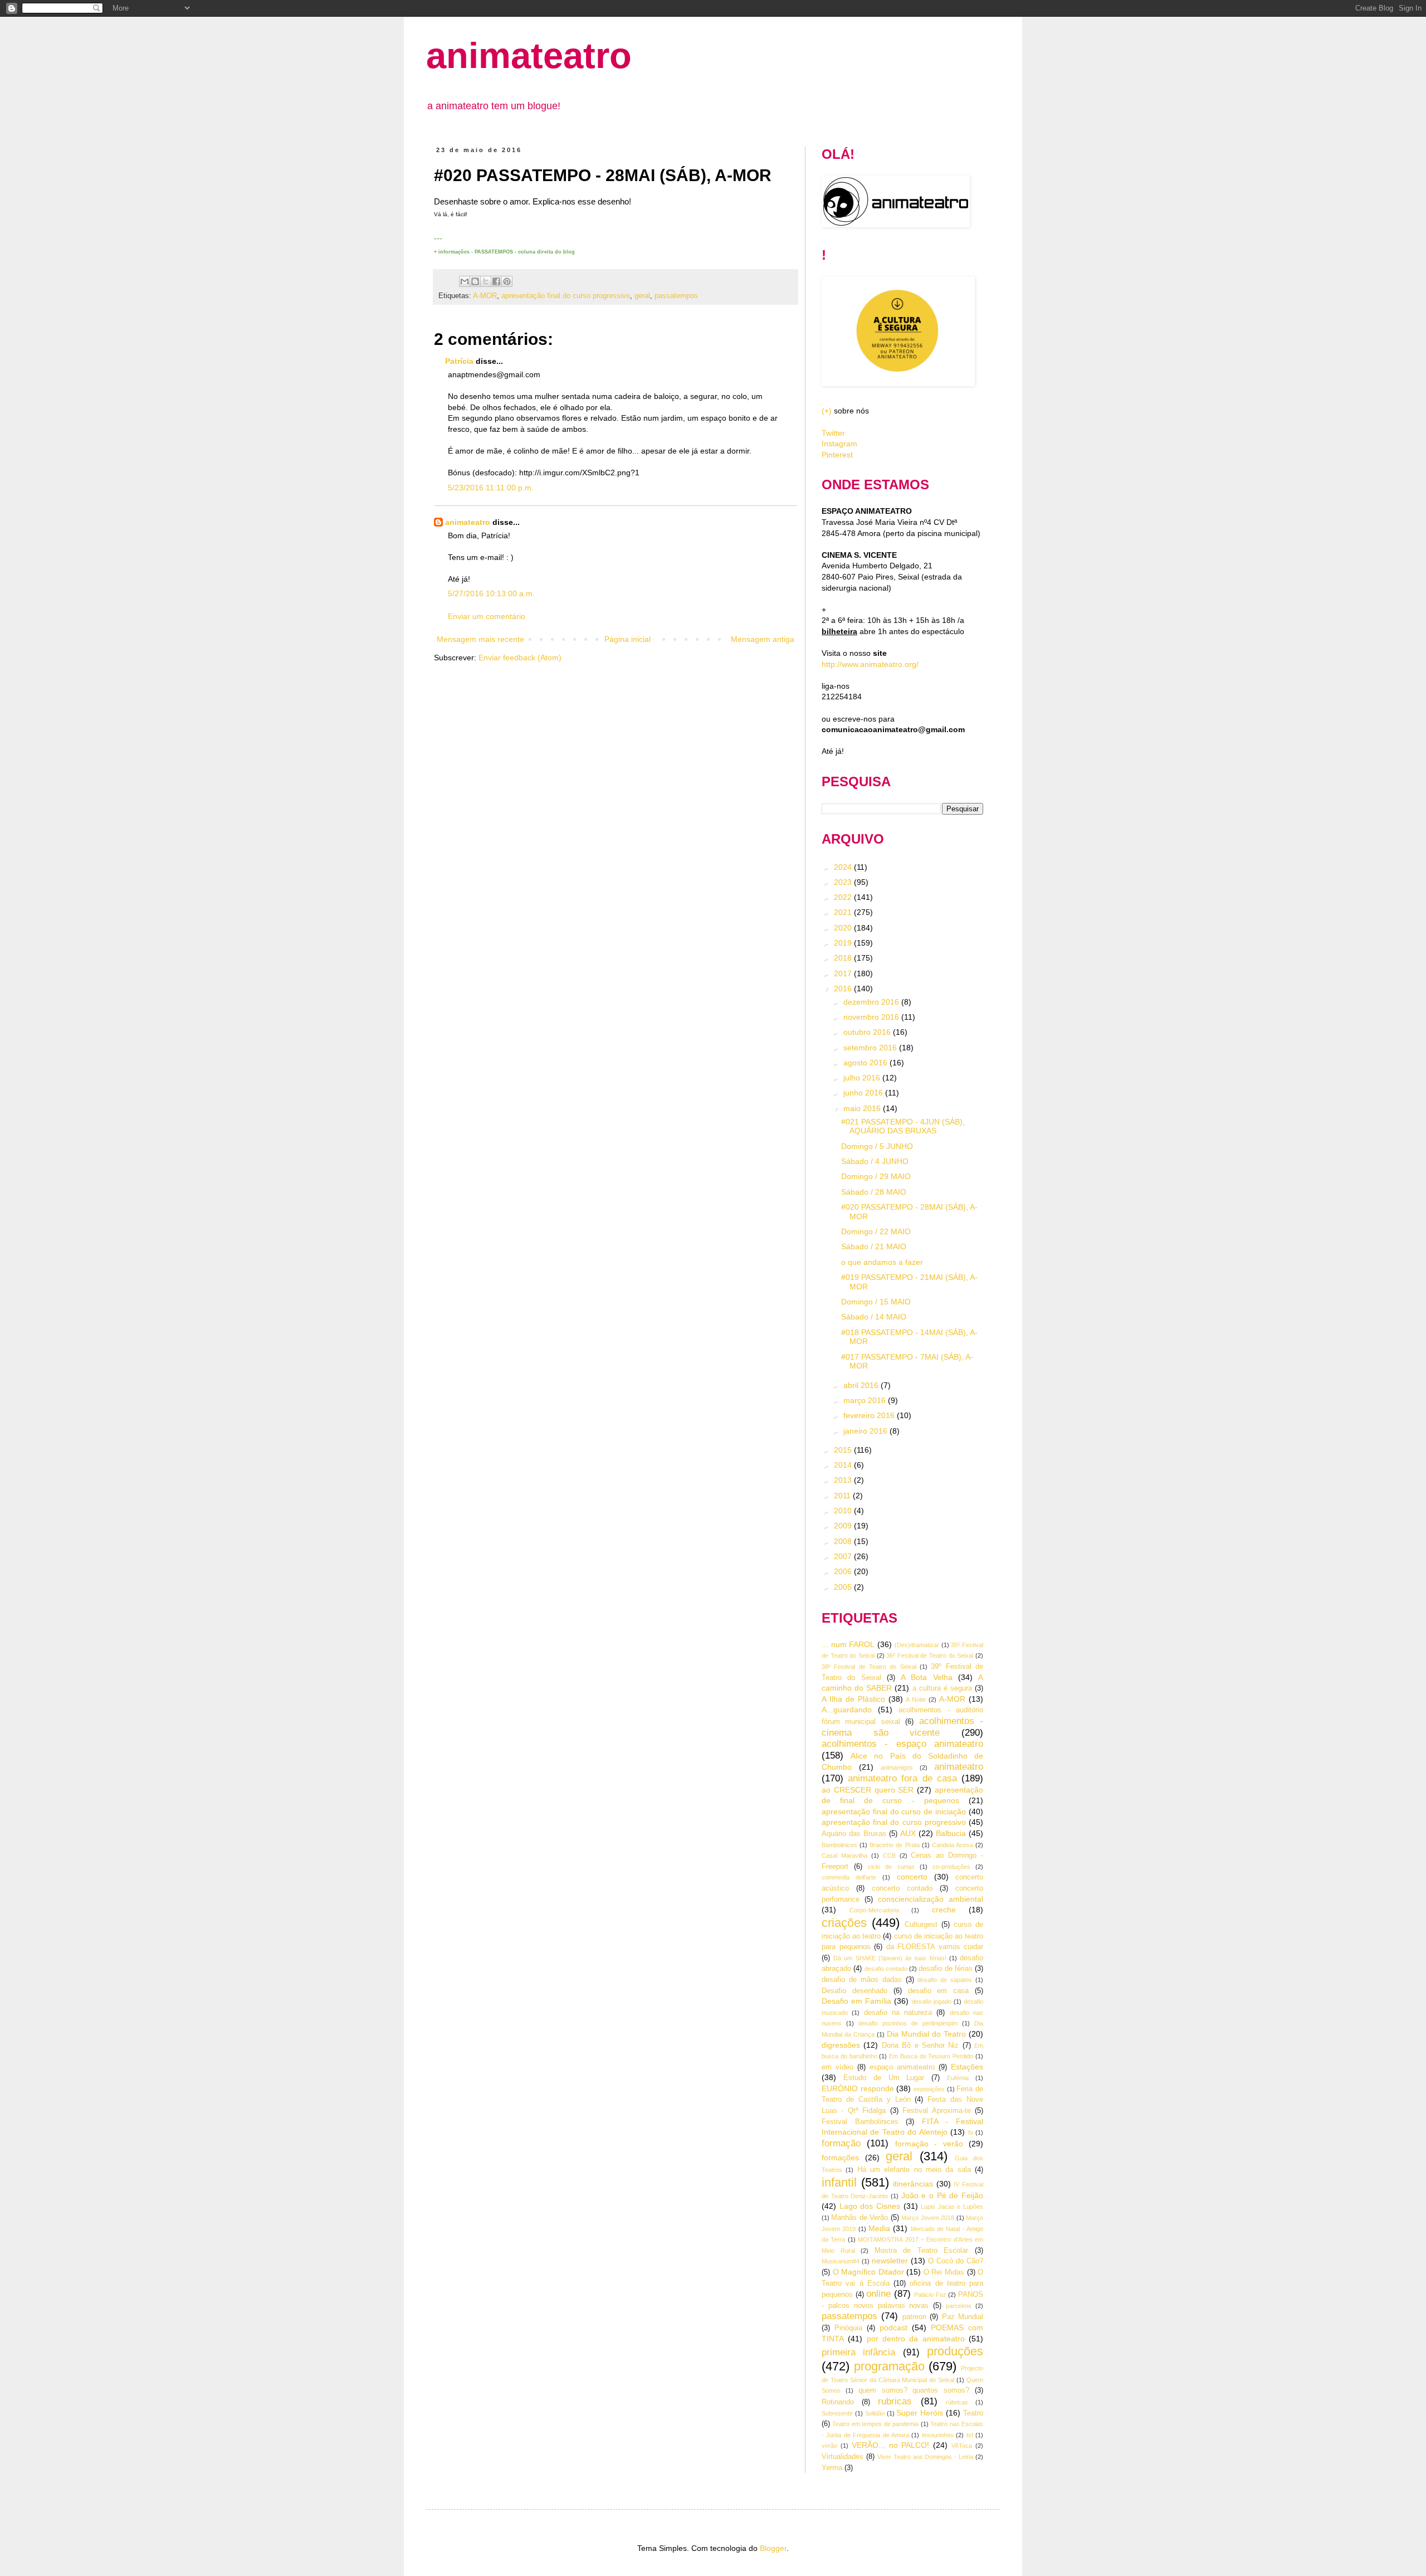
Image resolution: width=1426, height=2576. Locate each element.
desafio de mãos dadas (862, 1980)
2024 (844, 867)
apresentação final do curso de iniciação (894, 1812)
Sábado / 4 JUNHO (875, 1161)
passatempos (676, 296)
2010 (844, 1511)
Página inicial (627, 639)
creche (944, 1910)
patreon (914, 2317)
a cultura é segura (942, 1688)
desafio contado (886, 1969)
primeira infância (858, 2352)
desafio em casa (939, 1991)
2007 (844, 1556)
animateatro (529, 55)
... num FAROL (848, 1644)
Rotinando (838, 2402)
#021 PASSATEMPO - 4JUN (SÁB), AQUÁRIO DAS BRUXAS (903, 1126)
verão (829, 2446)
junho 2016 (864, 1093)
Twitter (833, 433)
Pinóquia (848, 2328)
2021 (844, 912)
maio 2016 (863, 1108)
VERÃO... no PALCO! (891, 2445)
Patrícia (460, 361)
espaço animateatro (902, 2067)
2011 (843, 1496)
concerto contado (902, 1888)
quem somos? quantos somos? (914, 2390)
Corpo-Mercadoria (874, 1910)
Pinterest (837, 455)
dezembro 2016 (872, 1002)
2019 (844, 943)
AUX (908, 1833)
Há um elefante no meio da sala (914, 2170)
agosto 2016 (866, 1063)
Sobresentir (837, 2413)
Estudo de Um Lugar (884, 2078)
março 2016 (866, 1400)
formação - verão (929, 2144)
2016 (844, 988)
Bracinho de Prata (894, 1845)
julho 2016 (863, 1078)
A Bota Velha (927, 1677)
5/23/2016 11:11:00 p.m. (491, 488)
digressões (841, 2045)
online (878, 2294)
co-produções (951, 1867)
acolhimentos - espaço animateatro (902, 1744)
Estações (967, 2067)
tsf (970, 2435)
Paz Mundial (963, 2317)
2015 (844, 1450)
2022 (844, 897)
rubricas (895, 2401)
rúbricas (957, 2402)
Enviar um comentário (487, 616)
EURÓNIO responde (858, 2088)
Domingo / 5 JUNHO (877, 1146)
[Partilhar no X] (486, 281)
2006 (844, 1571)
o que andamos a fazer (882, 1262)
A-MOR (485, 296)
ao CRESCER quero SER (868, 1790)
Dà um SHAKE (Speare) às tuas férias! (890, 1958)
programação (889, 2366)
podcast (893, 2327)
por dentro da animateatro (916, 2339)
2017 (844, 973)
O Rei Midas (944, 2272)
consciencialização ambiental (931, 1899)
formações (840, 2158)
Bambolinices (839, 1845)
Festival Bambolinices (860, 2122)
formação (841, 2143)
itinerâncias (913, 2184)
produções (955, 2351)
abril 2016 (862, 1385)
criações (844, 1923)
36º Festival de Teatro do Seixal (930, 1655)
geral (642, 296)
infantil (839, 2182)
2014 (844, 1465)
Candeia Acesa (953, 1845)
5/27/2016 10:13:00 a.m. (491, 593)
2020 (844, 928)
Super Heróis (920, 2413)
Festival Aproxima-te (936, 2111)
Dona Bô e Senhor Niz (920, 2046)
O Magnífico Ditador (868, 2272)
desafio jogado (932, 2002)
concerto (912, 1877)
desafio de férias (946, 1969)
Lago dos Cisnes (870, 2206)
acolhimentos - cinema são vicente (902, 1727)
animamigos (897, 1767)
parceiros (959, 2306)
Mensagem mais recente (480, 639)
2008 (844, 1541)
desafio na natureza (898, 2013)
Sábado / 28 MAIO (874, 1192)
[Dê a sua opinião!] (475, 281)
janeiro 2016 (866, 1431)
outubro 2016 (868, 1032)
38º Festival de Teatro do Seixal (869, 1667)
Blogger (773, 2548)
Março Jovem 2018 (928, 2218)
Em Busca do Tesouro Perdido (931, 2056)
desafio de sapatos (945, 1980)
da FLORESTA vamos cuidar (935, 1947)
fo (971, 2132)
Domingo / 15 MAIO (876, 1302)
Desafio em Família (856, 2001)
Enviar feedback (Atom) (520, 658)
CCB (889, 1856)
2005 (844, 1587)
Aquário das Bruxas (854, 1834)
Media (879, 2228)
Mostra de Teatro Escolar (922, 2251)
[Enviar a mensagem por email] (465, 281)
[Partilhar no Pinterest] (507, 281)
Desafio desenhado (854, 1991)
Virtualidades (843, 2457)
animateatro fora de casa (902, 1778)
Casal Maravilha (844, 1856)
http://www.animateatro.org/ (870, 664)
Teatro (973, 2413)
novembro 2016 (872, 1017)
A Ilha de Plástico (853, 1699)
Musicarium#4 (841, 2261)
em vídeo (837, 2067)
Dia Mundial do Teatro (926, 2034)
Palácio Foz (930, 2295)
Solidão (875, 2413)
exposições (929, 2089)
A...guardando (847, 1710)
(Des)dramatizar (917, 1645)
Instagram (839, 444)
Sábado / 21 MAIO (874, 1246)
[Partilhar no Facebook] (496, 281)
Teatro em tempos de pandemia (875, 2424)
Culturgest (921, 1925)
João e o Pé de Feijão (942, 2195)
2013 (844, 1480)
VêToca (962, 2446)
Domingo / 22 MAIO (876, 1231)
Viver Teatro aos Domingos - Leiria (925, 2457)
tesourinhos (938, 2435)
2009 (844, 1526)
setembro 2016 (871, 1048)
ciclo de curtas (891, 1867)
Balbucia (951, 1833)
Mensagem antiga (763, 639)
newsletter (890, 2261)
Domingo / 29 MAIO (876, 1176)
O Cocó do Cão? (956, 2261)
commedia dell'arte (849, 1877)
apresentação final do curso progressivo (566, 296)
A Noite (916, 1700)
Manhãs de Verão (859, 2218)
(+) (827, 411)
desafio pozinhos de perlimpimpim (908, 2023)
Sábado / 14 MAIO (874, 1317)
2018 (844, 958)
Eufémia (958, 2078)
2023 (844, 882)
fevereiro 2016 (870, 1415)
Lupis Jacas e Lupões (952, 2207)
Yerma (832, 2468)
